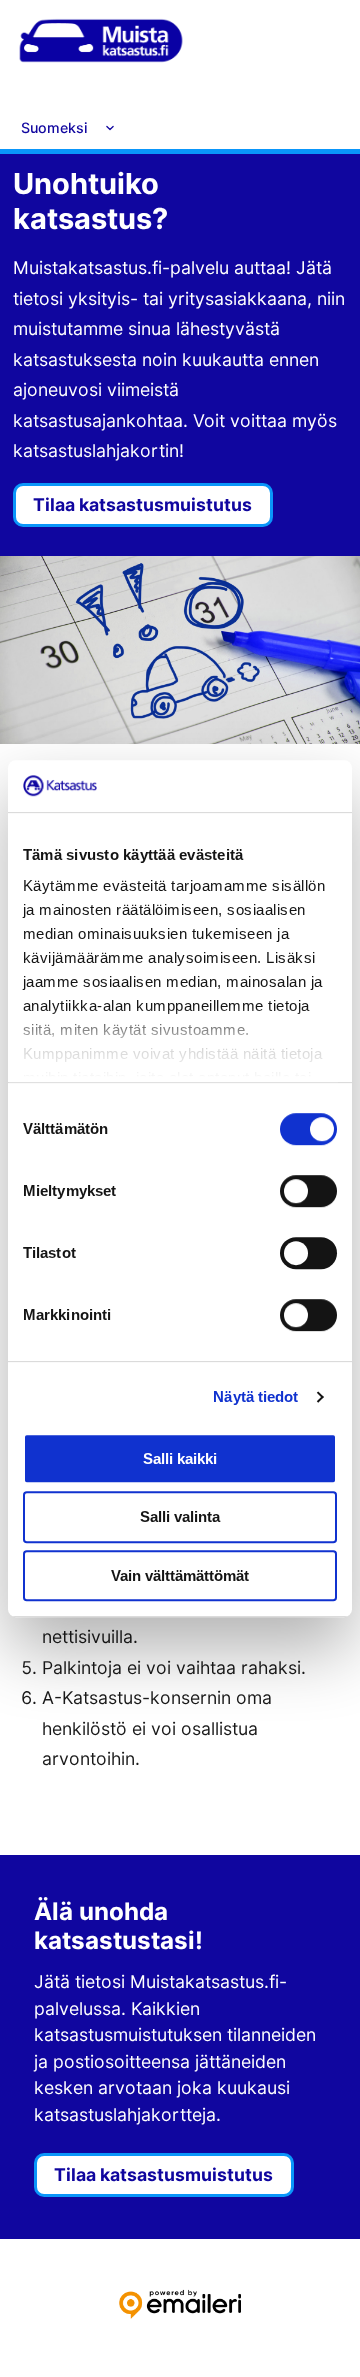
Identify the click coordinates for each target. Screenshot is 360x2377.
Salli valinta (180, 1516)
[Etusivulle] (101, 45)
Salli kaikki (180, 1458)
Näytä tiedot (255, 1396)
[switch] (308, 1191)
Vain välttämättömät (180, 1575)
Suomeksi (54, 127)
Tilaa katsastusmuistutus (142, 504)
